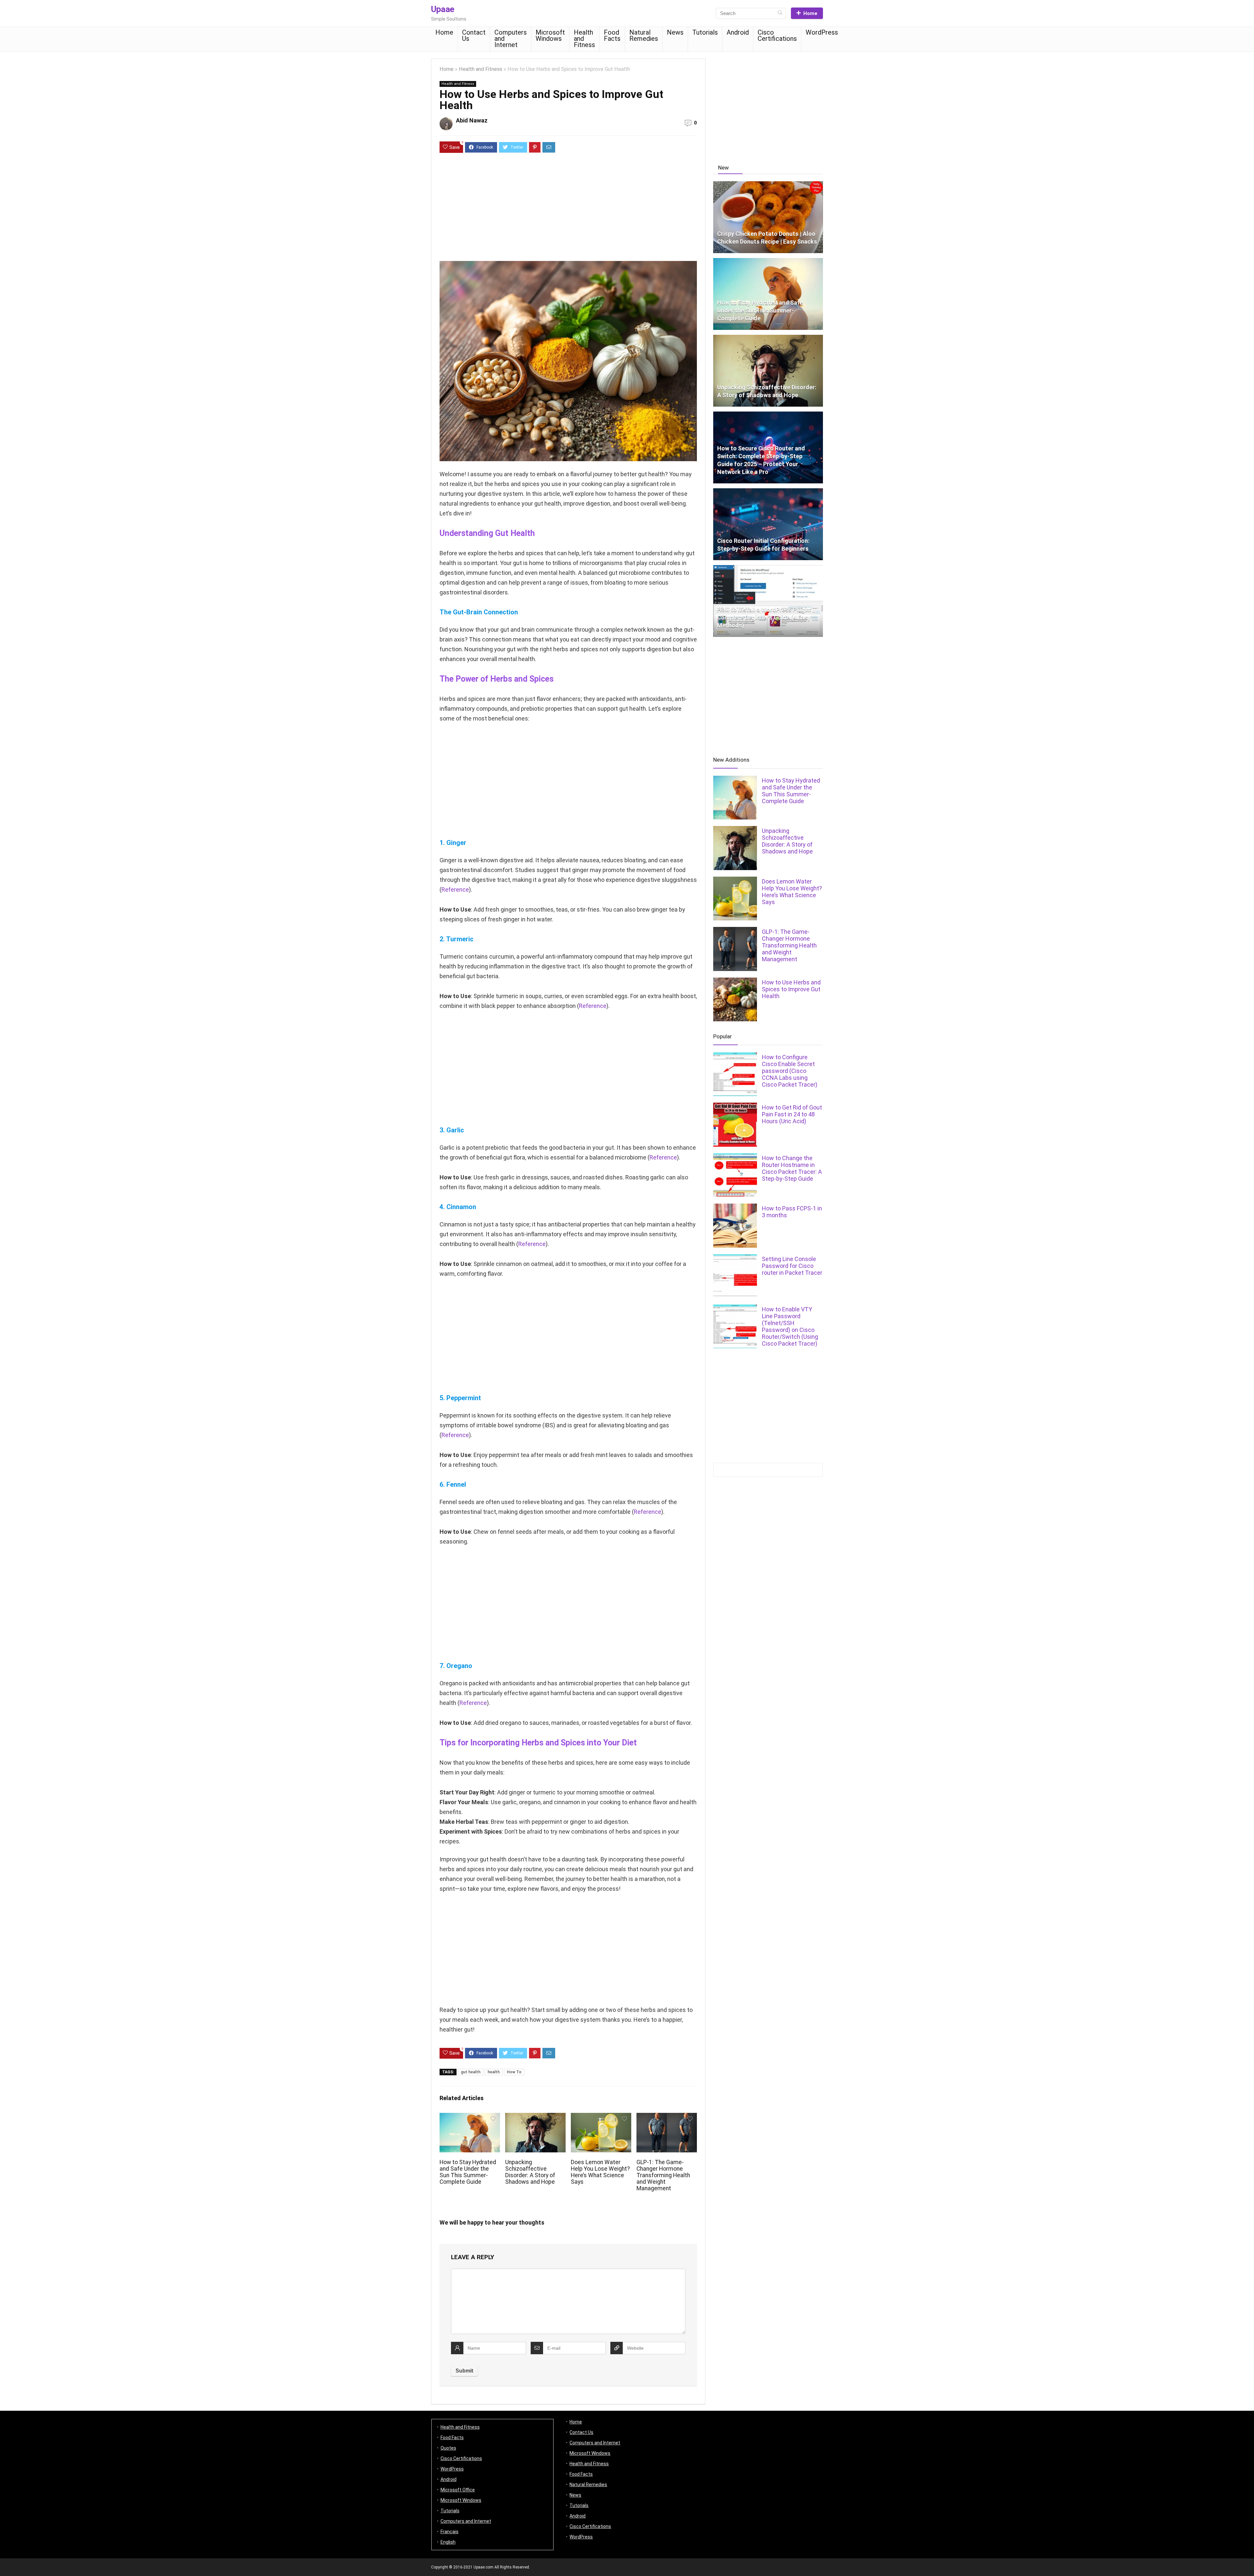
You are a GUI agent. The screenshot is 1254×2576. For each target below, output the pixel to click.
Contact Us (474, 35)
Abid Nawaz (472, 120)
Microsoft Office (458, 2490)
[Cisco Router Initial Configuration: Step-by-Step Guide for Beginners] (768, 491)
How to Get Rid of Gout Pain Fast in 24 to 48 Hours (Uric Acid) (792, 1114)
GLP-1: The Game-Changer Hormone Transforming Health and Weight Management (663, 2175)
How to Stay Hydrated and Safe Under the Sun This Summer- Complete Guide (468, 2172)
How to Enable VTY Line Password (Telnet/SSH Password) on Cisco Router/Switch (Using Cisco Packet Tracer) (790, 1326)
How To (514, 2072)
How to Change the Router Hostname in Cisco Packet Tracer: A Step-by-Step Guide (792, 1168)
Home (810, 13)
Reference (455, 890)
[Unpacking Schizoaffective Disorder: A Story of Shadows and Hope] (768, 338)
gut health (471, 2072)
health (494, 2072)
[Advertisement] (568, 210)
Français (450, 2532)
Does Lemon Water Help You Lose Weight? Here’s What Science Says (600, 2172)
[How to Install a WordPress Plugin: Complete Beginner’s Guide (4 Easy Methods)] (768, 568)
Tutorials (705, 32)
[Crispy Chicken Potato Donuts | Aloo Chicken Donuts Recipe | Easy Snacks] (768, 184)
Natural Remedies (644, 35)
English (448, 2542)
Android (738, 32)
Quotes (448, 2448)
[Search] (780, 13)
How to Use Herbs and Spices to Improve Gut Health (791, 989)
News (675, 32)
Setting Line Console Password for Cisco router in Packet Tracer (792, 1266)
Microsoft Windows (550, 35)
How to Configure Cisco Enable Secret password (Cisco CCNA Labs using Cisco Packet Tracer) (790, 1071)
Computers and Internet (511, 39)
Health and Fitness (584, 39)
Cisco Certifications (777, 35)
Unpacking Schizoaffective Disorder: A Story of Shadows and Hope (530, 2172)
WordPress (822, 32)
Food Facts (612, 35)
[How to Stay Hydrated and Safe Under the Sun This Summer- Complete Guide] (768, 261)
